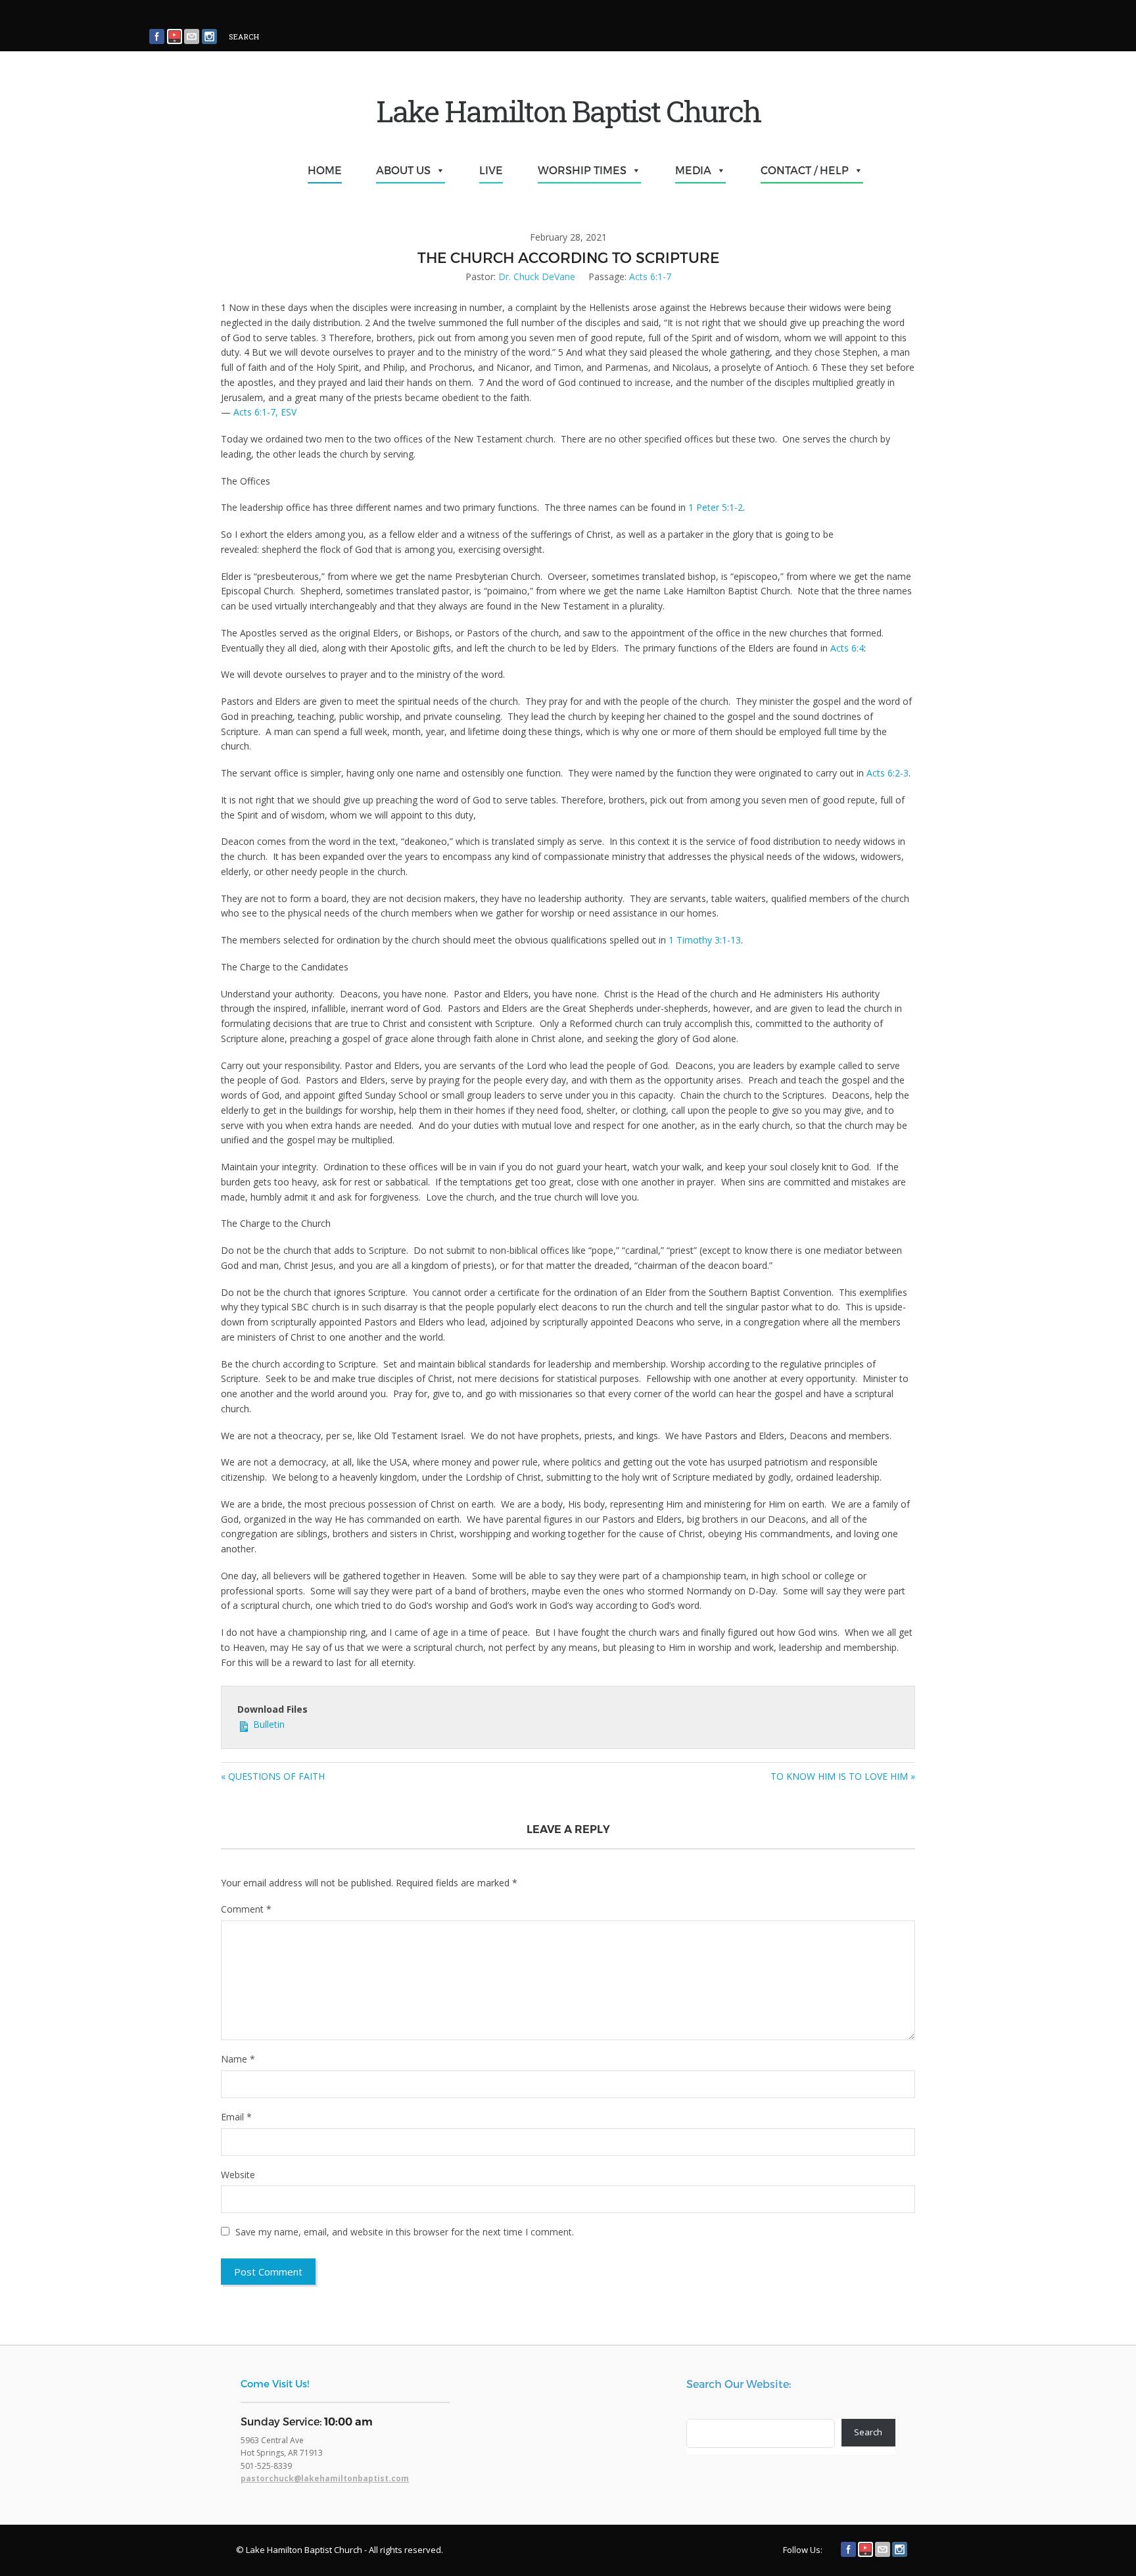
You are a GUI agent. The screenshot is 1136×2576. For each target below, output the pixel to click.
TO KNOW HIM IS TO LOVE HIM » (843, 1776)
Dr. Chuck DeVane (537, 276)
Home (325, 170)
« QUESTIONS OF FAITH (273, 1776)
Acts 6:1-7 (650, 276)
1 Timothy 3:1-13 (705, 940)
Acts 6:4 (847, 648)
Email (236, 2117)
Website (238, 2175)
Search (868, 2432)
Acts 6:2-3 (887, 773)
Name (238, 2059)
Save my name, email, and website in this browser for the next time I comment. (405, 2232)
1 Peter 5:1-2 (716, 507)
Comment (246, 1909)
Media (693, 170)
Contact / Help (805, 170)
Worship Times (582, 170)
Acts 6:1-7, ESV (265, 412)
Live (491, 170)
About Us (403, 170)
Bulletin (268, 1724)
